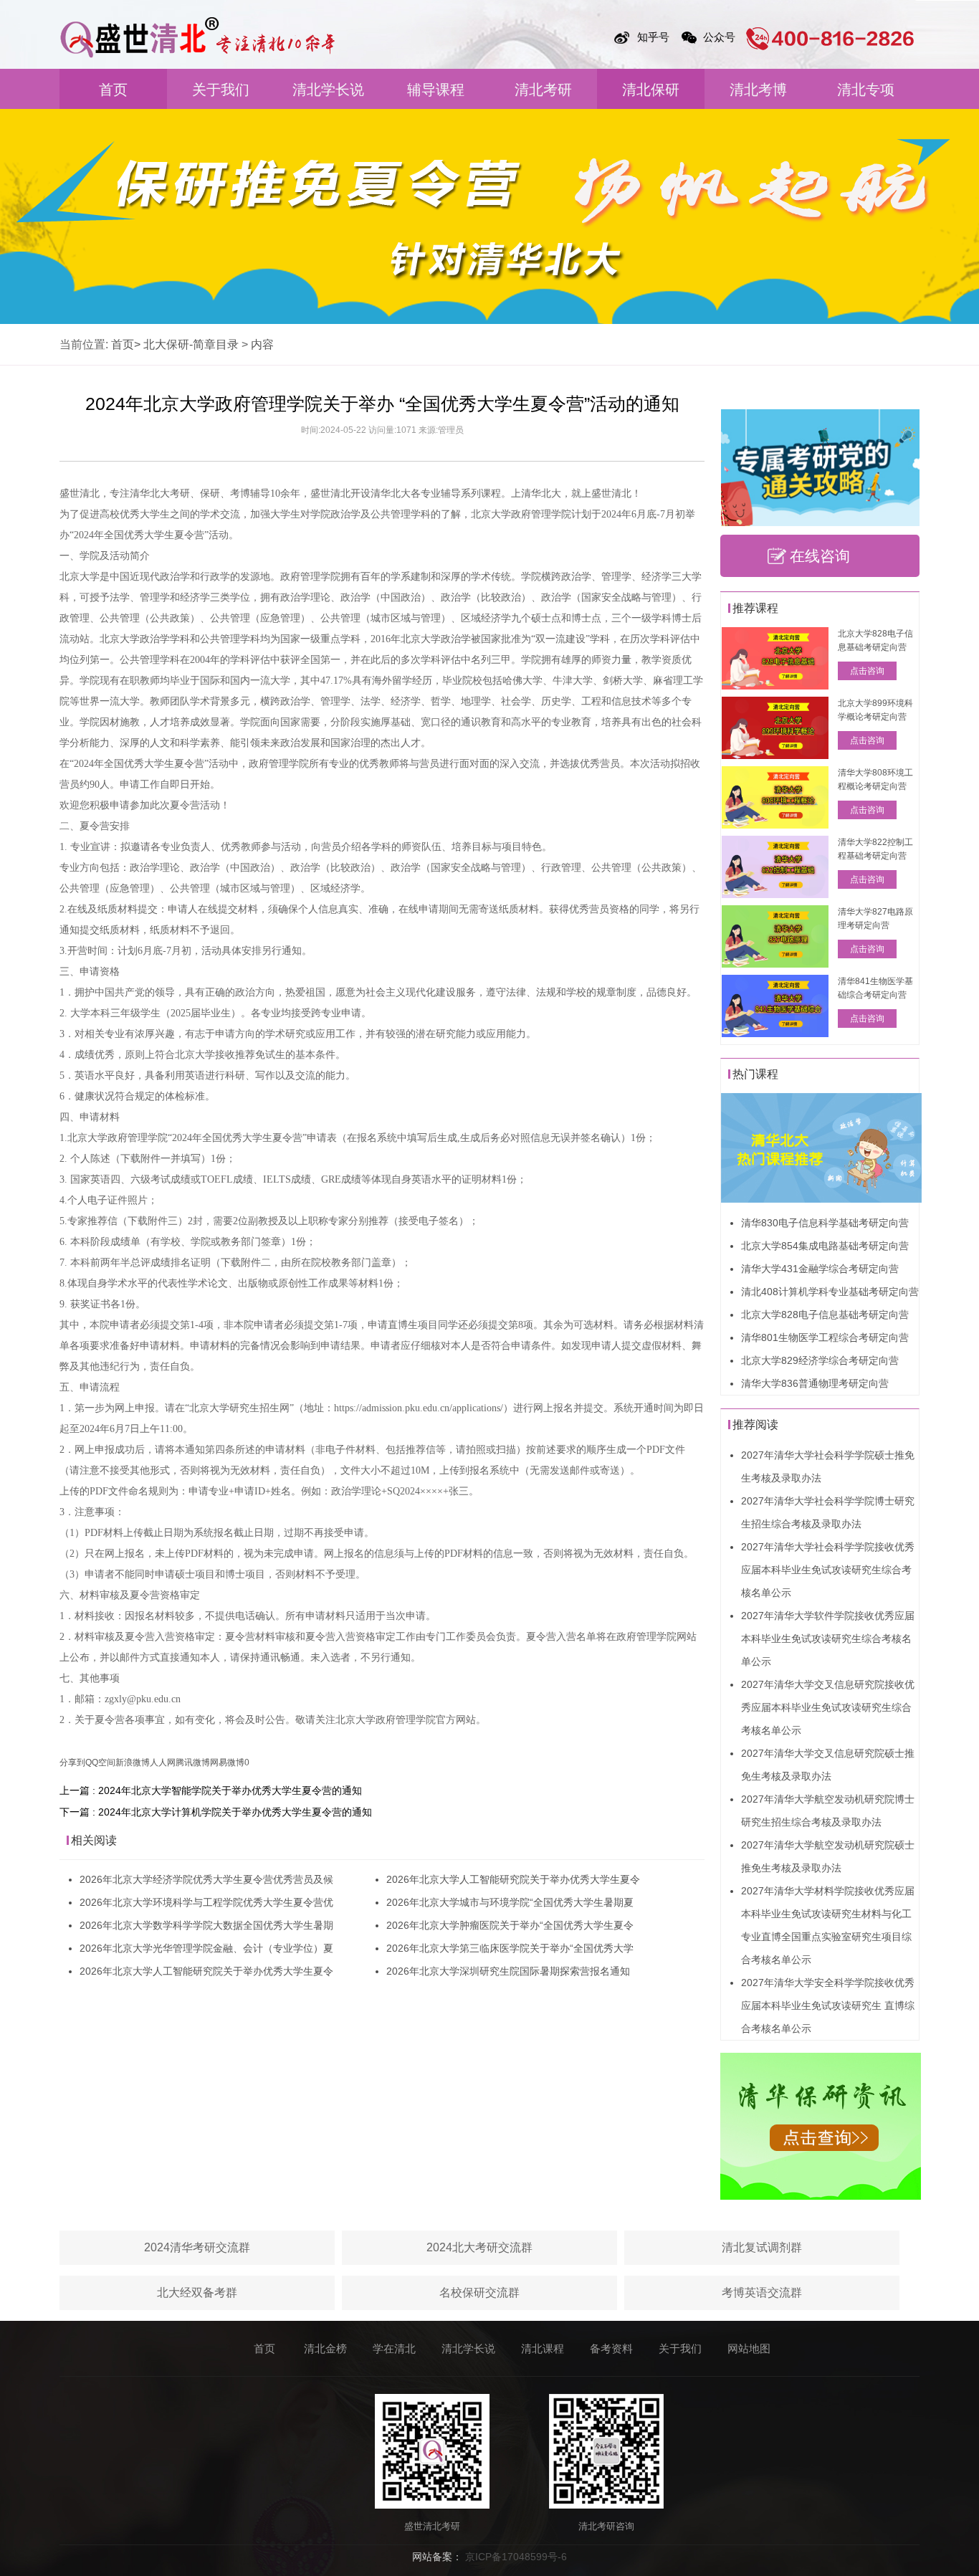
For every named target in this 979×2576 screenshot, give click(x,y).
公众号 (719, 37)
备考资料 (611, 2348)
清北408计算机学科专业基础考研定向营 (830, 1292)
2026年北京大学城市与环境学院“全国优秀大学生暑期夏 (510, 1902)
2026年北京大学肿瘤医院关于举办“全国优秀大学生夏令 (510, 1925)
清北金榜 (325, 2348)
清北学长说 (328, 90)
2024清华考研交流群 (197, 2247)
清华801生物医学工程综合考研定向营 (825, 1337)
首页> (126, 344)
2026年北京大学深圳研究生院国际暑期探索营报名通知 (508, 1971)
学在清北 (394, 2348)
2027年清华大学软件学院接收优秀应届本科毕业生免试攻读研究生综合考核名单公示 (828, 1638)
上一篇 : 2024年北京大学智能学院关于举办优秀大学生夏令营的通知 (211, 1790)
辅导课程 (436, 90)
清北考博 (758, 90)
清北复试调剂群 (762, 2247)
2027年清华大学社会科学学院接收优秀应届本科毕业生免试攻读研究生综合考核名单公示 (828, 1570)
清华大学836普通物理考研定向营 (815, 1383)
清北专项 (866, 90)
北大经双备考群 (197, 2293)
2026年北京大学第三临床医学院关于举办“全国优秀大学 (510, 1948)
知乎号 (653, 37)
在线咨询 (820, 556)
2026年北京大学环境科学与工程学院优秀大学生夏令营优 (206, 1902)
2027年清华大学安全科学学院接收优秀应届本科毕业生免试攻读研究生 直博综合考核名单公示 (828, 2005)
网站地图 (749, 2348)
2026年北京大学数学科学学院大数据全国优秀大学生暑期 (206, 1925)
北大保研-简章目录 (191, 344)
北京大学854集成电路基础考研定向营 (825, 1246)
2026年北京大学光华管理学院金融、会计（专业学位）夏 (206, 1948)
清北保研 (651, 90)
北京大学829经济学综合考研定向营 (820, 1360)
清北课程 (543, 2348)
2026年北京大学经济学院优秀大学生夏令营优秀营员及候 (206, 1879)
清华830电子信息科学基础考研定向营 (825, 1223)
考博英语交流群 (762, 2293)
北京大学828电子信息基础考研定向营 (825, 1315)
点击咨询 (867, 671)
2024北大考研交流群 (479, 2247)
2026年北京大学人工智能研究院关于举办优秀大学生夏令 (206, 1971)
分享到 (72, 1762)
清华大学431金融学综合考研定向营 (820, 1269)
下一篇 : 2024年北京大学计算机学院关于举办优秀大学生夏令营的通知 (216, 1812)
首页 (113, 90)
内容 (262, 344)
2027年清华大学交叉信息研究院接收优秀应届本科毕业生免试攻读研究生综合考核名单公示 (828, 1707)
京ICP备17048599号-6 (516, 2557)
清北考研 (543, 90)
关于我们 (221, 90)
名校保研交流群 (479, 2293)
